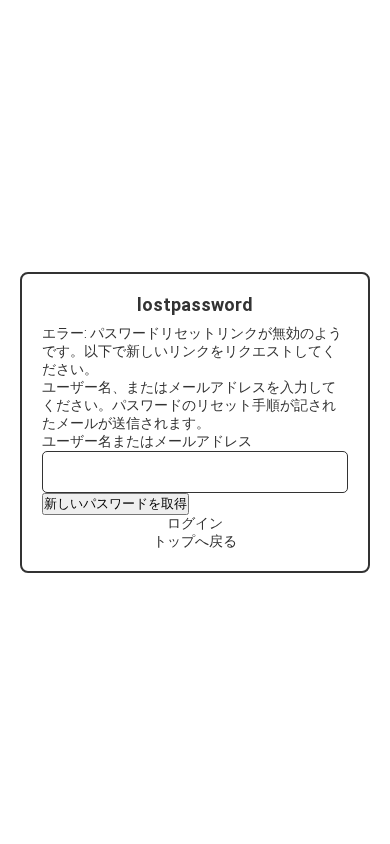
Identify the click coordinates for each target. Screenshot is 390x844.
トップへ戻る (195, 541)
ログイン (195, 523)
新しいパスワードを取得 (115, 503)
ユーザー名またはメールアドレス (147, 441)
